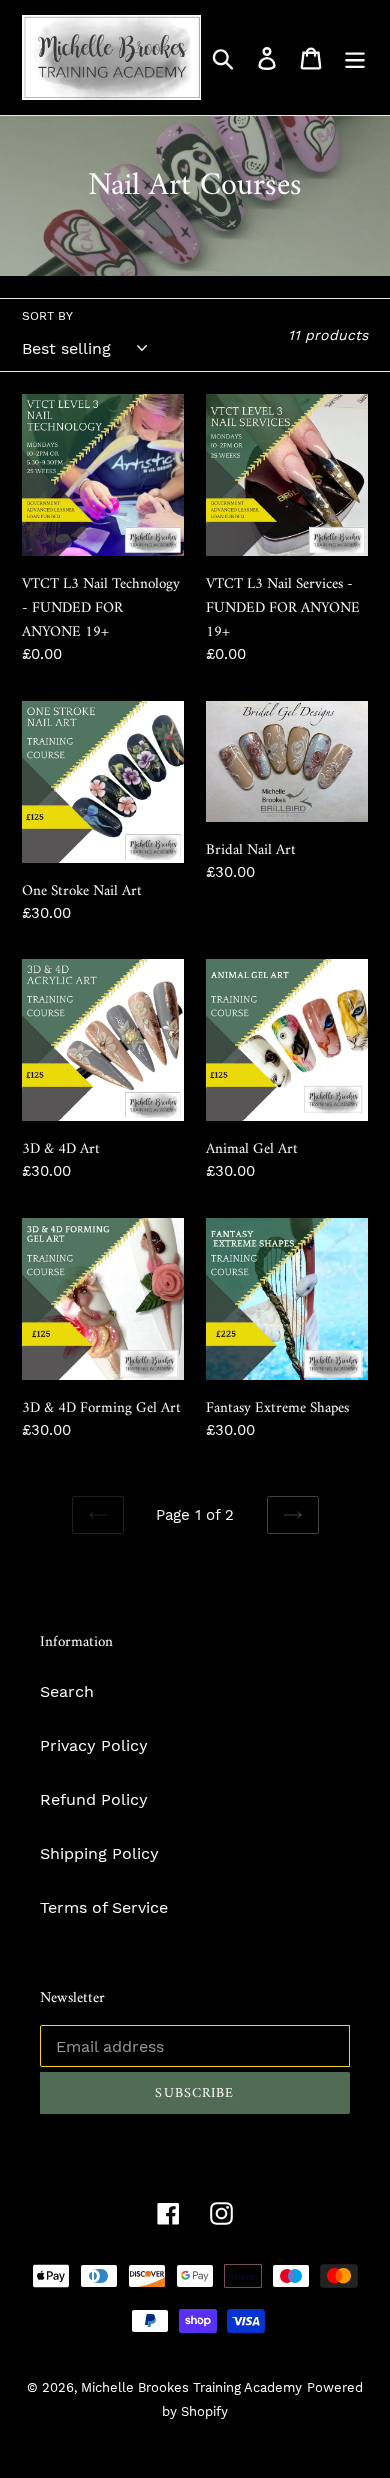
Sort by (47, 316)
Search (67, 1691)
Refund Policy (94, 1799)
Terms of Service (104, 1907)
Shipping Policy (99, 1853)
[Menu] (355, 57)
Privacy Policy (94, 1745)
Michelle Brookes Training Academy (191, 2387)
